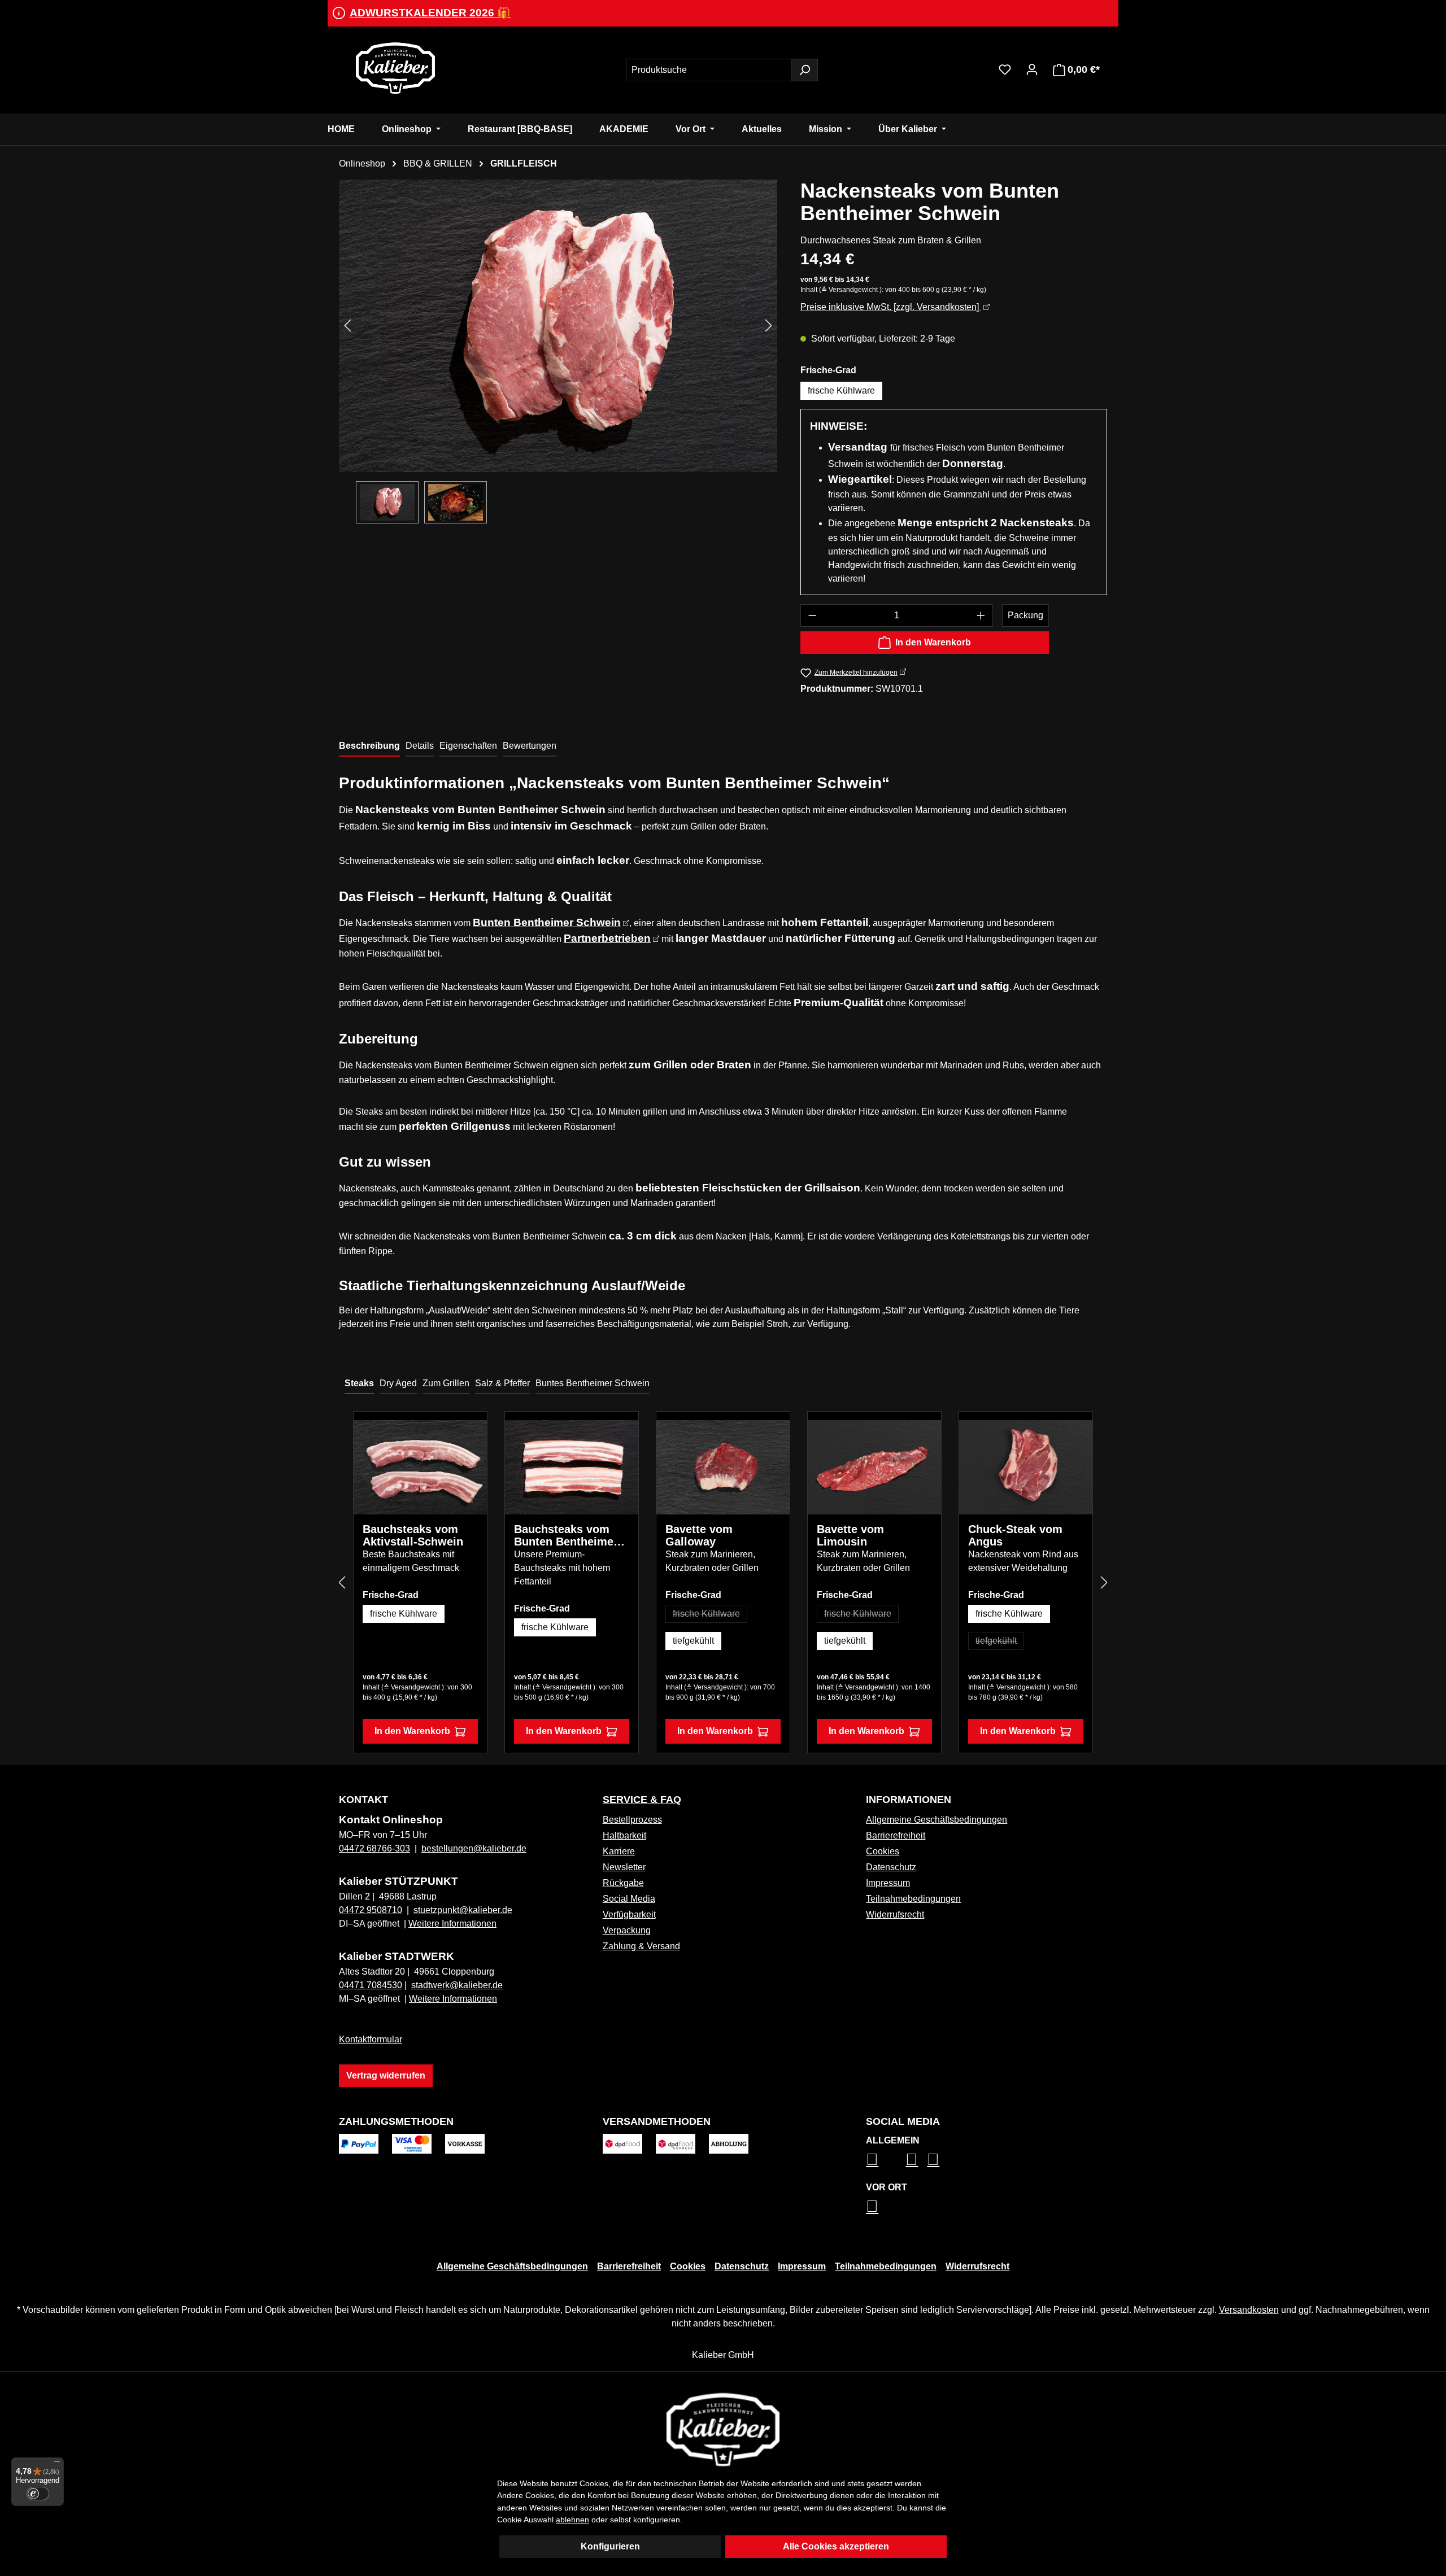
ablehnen (572, 2520)
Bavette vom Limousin (850, 1535)
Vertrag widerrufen (386, 2075)
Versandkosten (1249, 2310)
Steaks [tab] (359, 1383)
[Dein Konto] (1032, 69)
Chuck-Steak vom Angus (1015, 1535)
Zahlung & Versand (641, 1946)
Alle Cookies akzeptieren (836, 2546)
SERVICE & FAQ (642, 1800)
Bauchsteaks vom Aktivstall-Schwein (413, 1535)
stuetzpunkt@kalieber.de (463, 1910)
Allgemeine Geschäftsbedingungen (937, 1820)
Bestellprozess (632, 1820)
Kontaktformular (371, 2039)
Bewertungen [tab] (530, 746)
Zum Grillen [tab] (446, 1383)
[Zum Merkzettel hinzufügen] (470, 1437)
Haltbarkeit (624, 1835)
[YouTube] (933, 2159)
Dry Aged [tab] (398, 1383)
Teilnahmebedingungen (913, 1899)
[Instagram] (872, 2159)
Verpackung (627, 1930)
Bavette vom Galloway (699, 1535)
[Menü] (57, 2464)
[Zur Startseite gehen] (395, 68)
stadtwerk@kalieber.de (457, 1985)
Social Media (629, 1899)
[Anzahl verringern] (812, 615)
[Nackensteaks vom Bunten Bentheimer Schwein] (558, 326)
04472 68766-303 (374, 1848)
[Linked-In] (912, 2159)
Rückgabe (623, 1883)
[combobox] (709, 70)
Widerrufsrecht (895, 1914)
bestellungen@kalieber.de (474, 1848)
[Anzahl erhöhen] (981, 615)
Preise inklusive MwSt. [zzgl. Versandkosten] (891, 307)
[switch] (38, 2494)
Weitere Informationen (452, 1924)
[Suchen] (804, 70)
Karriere (619, 1851)
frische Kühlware (841, 390)
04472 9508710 (371, 1910)
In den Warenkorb (933, 642)
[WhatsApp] (872, 2206)
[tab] (369, 746)
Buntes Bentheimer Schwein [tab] (593, 1383)
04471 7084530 (371, 1985)
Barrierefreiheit (896, 1835)
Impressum (888, 1883)
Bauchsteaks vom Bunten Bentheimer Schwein (566, 1535)
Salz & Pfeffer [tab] (502, 1383)
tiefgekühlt (693, 1641)
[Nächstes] (769, 326)
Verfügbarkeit (629, 1914)
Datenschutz (891, 1867)
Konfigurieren (610, 2546)
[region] (558, 352)
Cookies (883, 1851)
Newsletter (624, 1867)
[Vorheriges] (347, 326)
